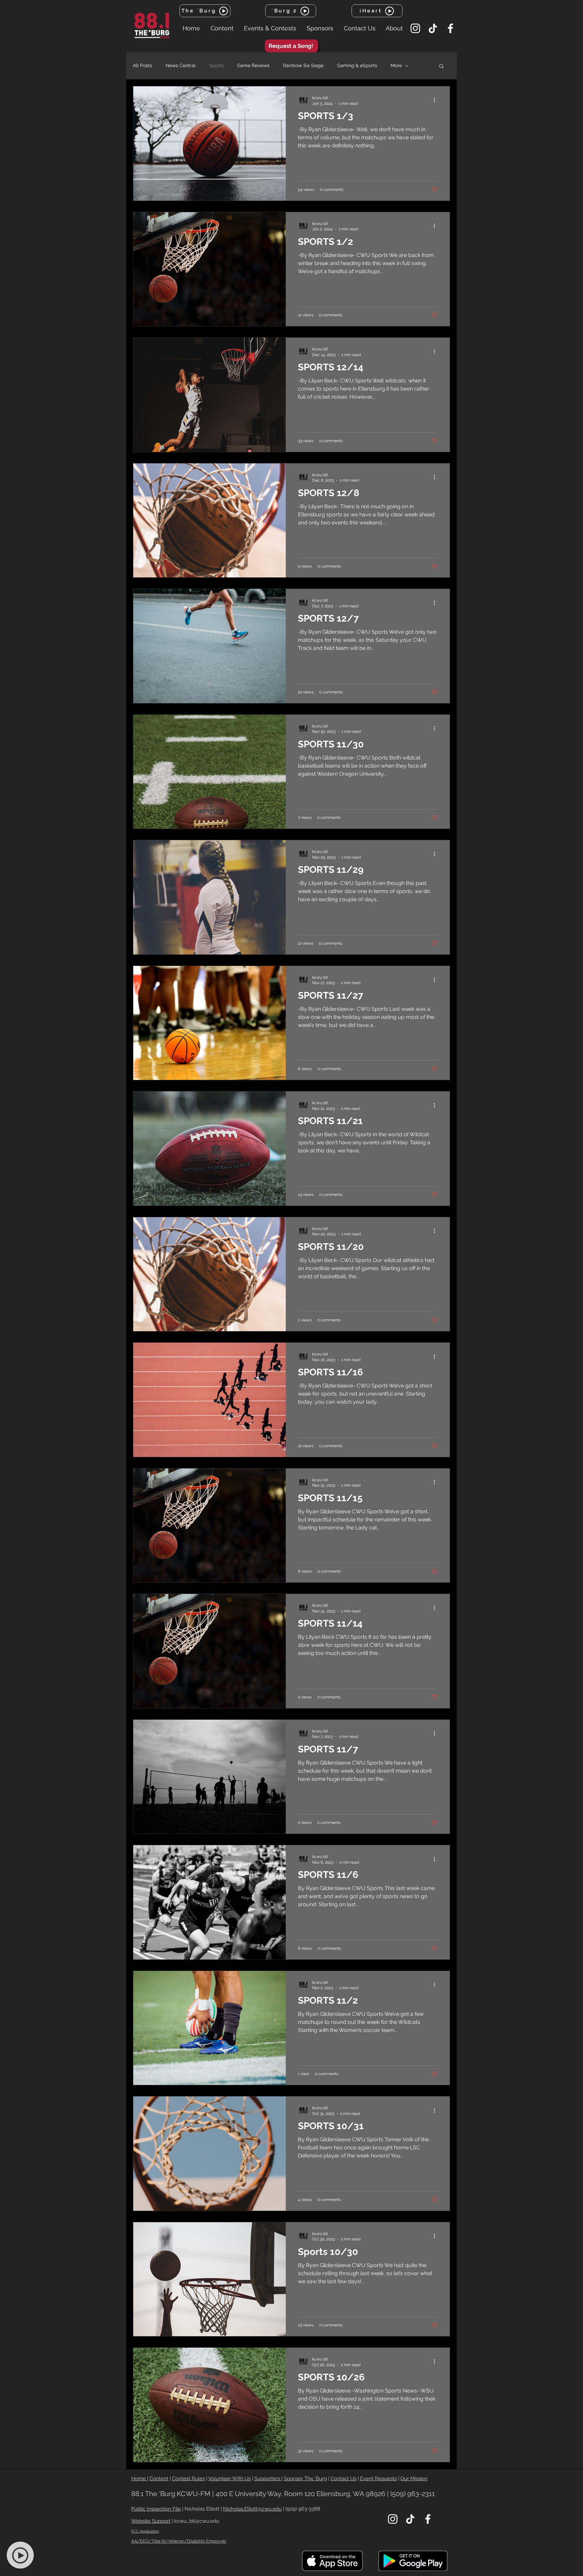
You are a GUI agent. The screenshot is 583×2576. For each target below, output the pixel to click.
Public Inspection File (156, 2509)
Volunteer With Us (229, 2479)
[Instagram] (415, 28)
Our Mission (414, 2479)
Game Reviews (253, 65)
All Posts (143, 65)
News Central (181, 65)
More (396, 65)
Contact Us (343, 2479)
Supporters (268, 2479)
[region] (24, 2555)
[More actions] (437, 100)
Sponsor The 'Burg (305, 2479)
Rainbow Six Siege (303, 65)
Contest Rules (188, 2479)
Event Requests (378, 2479)
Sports (216, 65)
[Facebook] (450, 28)
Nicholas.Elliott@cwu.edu (252, 2509)
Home (139, 2479)
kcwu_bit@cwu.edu (197, 2521)
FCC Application (145, 2531)
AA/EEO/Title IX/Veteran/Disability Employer (179, 2541)
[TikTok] (433, 28)
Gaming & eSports (357, 65)
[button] (222, 28)
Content (159, 2479)
